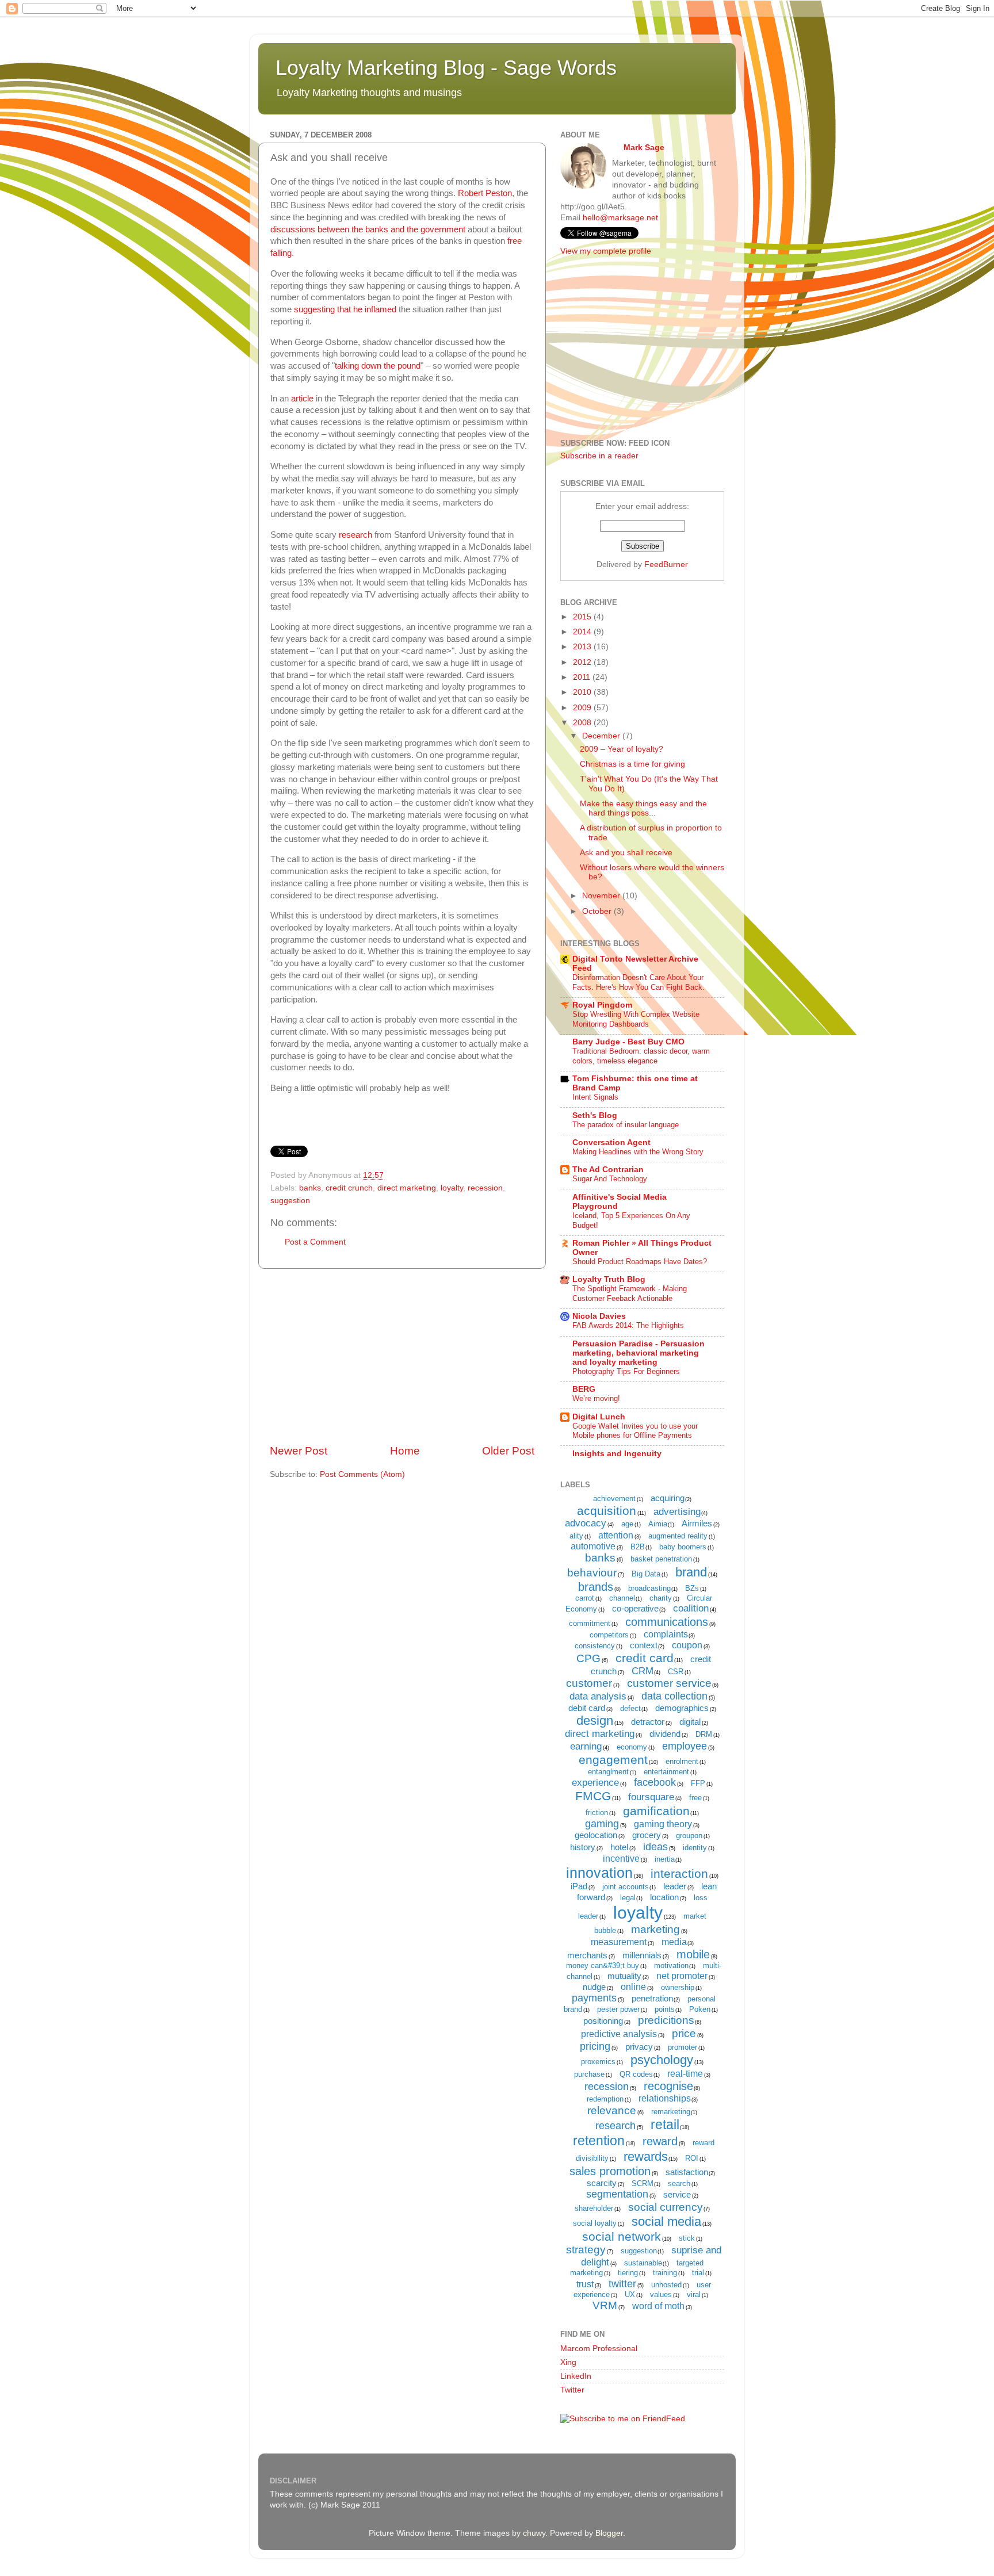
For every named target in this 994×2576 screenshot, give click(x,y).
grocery (647, 1835)
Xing (568, 2362)
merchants (587, 1955)
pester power (618, 2009)
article (302, 399)
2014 (583, 632)
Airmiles (697, 1523)
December (602, 736)
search (679, 2183)
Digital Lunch (599, 1417)
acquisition (607, 1511)
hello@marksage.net (620, 218)
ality (576, 1536)
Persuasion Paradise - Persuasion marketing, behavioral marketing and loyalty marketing (639, 1353)
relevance (612, 2110)
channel (622, 1598)
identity (695, 1848)
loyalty (452, 1188)
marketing (655, 1929)
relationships (665, 2098)
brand (691, 1572)
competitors (609, 1635)
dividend (665, 1734)
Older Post (508, 1451)
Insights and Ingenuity (617, 1454)
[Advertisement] (402, 1356)
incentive (621, 1859)
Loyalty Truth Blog (609, 1279)
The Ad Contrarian (608, 1170)
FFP (698, 1783)
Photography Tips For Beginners (626, 1371)
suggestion (290, 1201)
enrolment (682, 1761)
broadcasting (649, 1588)
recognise (668, 2086)
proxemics (598, 2062)
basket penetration (661, 1559)
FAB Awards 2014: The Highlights (628, 1325)
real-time (685, 2074)
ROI (692, 2158)
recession (485, 1188)
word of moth (658, 2306)
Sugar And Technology (610, 1179)
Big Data (646, 1574)
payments (594, 1998)
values (661, 2294)
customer (589, 1683)
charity (661, 1598)
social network (622, 2236)
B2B (638, 1547)
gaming (602, 1824)
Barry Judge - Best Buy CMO (628, 1042)
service (677, 2194)
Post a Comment (315, 1242)
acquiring (668, 1498)
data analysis (598, 1696)
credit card (645, 1658)
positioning (603, 2021)
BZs (692, 1588)
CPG (588, 1658)
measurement (619, 1942)
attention (616, 1535)
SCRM (643, 2183)
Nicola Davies (599, 1316)
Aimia (658, 1524)
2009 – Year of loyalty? (622, 749)
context (644, 1645)
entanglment (608, 1772)
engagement (613, 1760)
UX (630, 2294)
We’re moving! (596, 1398)
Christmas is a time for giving (632, 764)
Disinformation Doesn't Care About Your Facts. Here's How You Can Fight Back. (639, 982)
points (665, 2009)
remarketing (671, 2112)
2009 (583, 708)
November (602, 896)
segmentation (617, 2194)
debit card (587, 1708)
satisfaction (687, 2172)
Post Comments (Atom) (362, 1474)
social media (666, 2221)
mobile (693, 1954)
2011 (583, 677)
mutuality (624, 1976)
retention (599, 2141)
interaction (679, 1873)
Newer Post (299, 1451)
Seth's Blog (595, 1115)
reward (660, 2141)
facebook (655, 1782)
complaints (666, 1634)
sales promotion (610, 2171)
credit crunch (349, 1188)
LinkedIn (576, 2376)
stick (687, 2238)
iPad (579, 1886)
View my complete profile (606, 251)
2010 (583, 692)
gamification (656, 1811)
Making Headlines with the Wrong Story (638, 1152)
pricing (595, 2046)
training (665, 2273)
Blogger (609, 2533)
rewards (646, 2156)
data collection (674, 1696)
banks (310, 1188)
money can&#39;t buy (603, 1966)
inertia (665, 1859)
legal (628, 1898)
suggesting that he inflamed (345, 309)
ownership (678, 1987)
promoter (683, 2047)
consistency (595, 1646)
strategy (586, 2250)
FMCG (593, 1796)
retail (665, 2125)
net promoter (682, 1976)
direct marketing (407, 1188)
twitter (622, 2284)
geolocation (596, 1835)
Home (405, 1451)
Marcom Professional (599, 2349)
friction (597, 1813)
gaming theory (663, 1824)
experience (595, 1783)
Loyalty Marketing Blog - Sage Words (446, 68)
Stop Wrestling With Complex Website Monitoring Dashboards (636, 1019)
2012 (583, 662)
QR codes (636, 2074)
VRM (605, 2305)
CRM (643, 1671)
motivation (671, 1966)
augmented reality (678, 1536)
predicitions (666, 2020)
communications (667, 1622)
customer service (669, 1683)
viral (694, 2294)
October (598, 911)
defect (630, 1708)
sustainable (643, 2263)
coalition (691, 1608)
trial (698, 2273)
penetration (652, 1998)
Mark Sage (644, 148)
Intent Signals (595, 1097)
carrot (585, 1598)
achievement (614, 1498)
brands (596, 1587)
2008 (583, 723)
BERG (584, 1389)
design (595, 1720)
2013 (583, 647)
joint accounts (626, 1887)
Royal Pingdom (602, 1005)
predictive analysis (619, 2034)
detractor (648, 1722)
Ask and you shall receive (626, 853)
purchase (589, 2074)
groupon (689, 1836)
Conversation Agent (611, 1142)
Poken (700, 2009)
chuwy (534, 2533)
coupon (687, 1645)
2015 (583, 617)
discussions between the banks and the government (368, 229)
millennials (642, 1955)
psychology (662, 2060)
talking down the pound (378, 366)
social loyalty (595, 2223)
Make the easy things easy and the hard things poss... (643, 808)
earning (586, 1746)
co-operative (635, 1608)
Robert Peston (485, 193)
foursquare (651, 1797)
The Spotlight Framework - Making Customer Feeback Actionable (630, 1293)
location (664, 1897)
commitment (590, 1623)
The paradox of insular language (626, 1125)
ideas (655, 1847)
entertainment (666, 1772)
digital (690, 1722)
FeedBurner (666, 564)
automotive (593, 1546)
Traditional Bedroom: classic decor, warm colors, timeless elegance (641, 1056)
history (583, 1847)
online (633, 1987)
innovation (599, 1873)
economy (632, 1747)
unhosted (666, 2285)
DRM (704, 1734)
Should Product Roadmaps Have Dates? (640, 1262)
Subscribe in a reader (599, 456)
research (355, 535)
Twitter (572, 2390)
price (684, 2033)
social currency (666, 2207)
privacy (639, 2047)
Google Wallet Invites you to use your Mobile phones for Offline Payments (635, 1431)
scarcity (602, 2183)
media (674, 1942)
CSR (676, 1672)
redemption (605, 2099)
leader (675, 1886)
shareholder (594, 2208)
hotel (619, 1847)
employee (685, 1746)
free (695, 1798)
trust (585, 2284)
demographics (682, 1708)
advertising (677, 1512)
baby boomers (683, 1547)
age (627, 1524)
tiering (628, 2273)
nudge (594, 1987)
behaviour (592, 1573)
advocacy (586, 1523)
